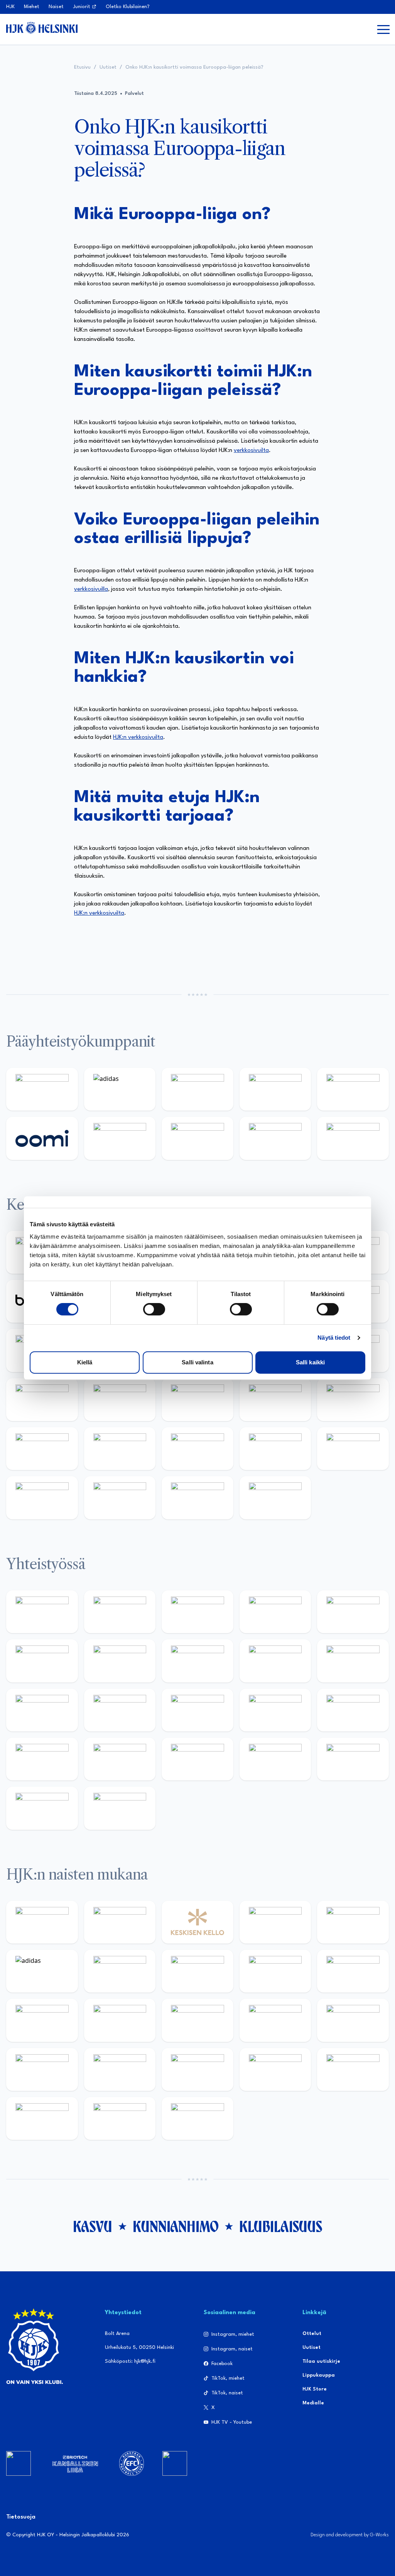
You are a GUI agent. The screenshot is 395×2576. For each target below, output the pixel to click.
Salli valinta (197, 1362)
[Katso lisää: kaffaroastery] (353, 1612)
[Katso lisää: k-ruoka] (275, 1449)
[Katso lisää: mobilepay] (42, 1922)
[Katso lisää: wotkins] (120, 1661)
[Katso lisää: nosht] (197, 1612)
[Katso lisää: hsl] (353, 1400)
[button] (383, 29)
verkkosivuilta (251, 451)
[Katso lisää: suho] (275, 1759)
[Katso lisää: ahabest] (120, 1759)
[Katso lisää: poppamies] (120, 1612)
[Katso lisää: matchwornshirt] (42, 1759)
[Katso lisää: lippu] (275, 1710)
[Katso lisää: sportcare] (197, 1759)
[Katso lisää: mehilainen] (353, 1138)
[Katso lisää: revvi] (42, 1089)
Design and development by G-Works (350, 2535)
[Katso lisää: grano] (197, 1449)
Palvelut (134, 94)
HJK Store (315, 2389)
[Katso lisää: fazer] (42, 1449)
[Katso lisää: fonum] (197, 1971)
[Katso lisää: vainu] (120, 1971)
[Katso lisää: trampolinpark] (42, 1612)
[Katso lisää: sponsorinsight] (120, 1808)
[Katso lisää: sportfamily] (197, 1710)
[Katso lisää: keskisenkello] (197, 1922)
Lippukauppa (319, 2375)
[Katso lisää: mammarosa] (42, 1808)
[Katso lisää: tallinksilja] (197, 1138)
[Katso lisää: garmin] (120, 1710)
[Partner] (19, 2463)
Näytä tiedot (334, 1338)
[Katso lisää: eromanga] (275, 1612)
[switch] (154, 1309)
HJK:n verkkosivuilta (138, 738)
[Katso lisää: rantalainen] (120, 1922)
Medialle (313, 2403)
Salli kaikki (310, 1362)
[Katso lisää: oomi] (42, 1138)
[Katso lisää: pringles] (197, 1661)
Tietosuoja (21, 2517)
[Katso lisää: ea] (353, 1449)
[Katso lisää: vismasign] (120, 1498)
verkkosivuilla (91, 589)
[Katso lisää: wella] (42, 2020)
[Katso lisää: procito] (353, 1759)
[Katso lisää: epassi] (120, 2020)
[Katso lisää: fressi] (353, 1971)
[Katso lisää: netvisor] (42, 1498)
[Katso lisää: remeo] (197, 1498)
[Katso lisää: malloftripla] (197, 1400)
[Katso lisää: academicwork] (120, 1400)
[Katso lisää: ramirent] (275, 1400)
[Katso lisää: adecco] (353, 1922)
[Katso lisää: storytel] (275, 1971)
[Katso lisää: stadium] (275, 1138)
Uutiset (108, 67)
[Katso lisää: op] (275, 1089)
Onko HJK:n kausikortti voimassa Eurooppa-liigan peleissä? (194, 67)
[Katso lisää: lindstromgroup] (275, 1661)
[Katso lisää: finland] (275, 2020)
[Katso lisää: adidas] (120, 1089)
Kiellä (85, 1362)
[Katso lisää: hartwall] (197, 1089)
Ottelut (312, 2334)
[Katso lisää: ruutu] (353, 1089)
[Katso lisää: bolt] (120, 1138)
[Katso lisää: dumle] (120, 1449)
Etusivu (82, 67)
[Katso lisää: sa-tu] (353, 1661)
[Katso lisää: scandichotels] (275, 1498)
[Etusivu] (42, 28)
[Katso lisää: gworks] (353, 1710)
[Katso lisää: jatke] (197, 2020)
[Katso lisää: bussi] (42, 1400)
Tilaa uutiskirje (321, 2361)
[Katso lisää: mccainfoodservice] (42, 1661)
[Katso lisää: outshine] (42, 1710)
